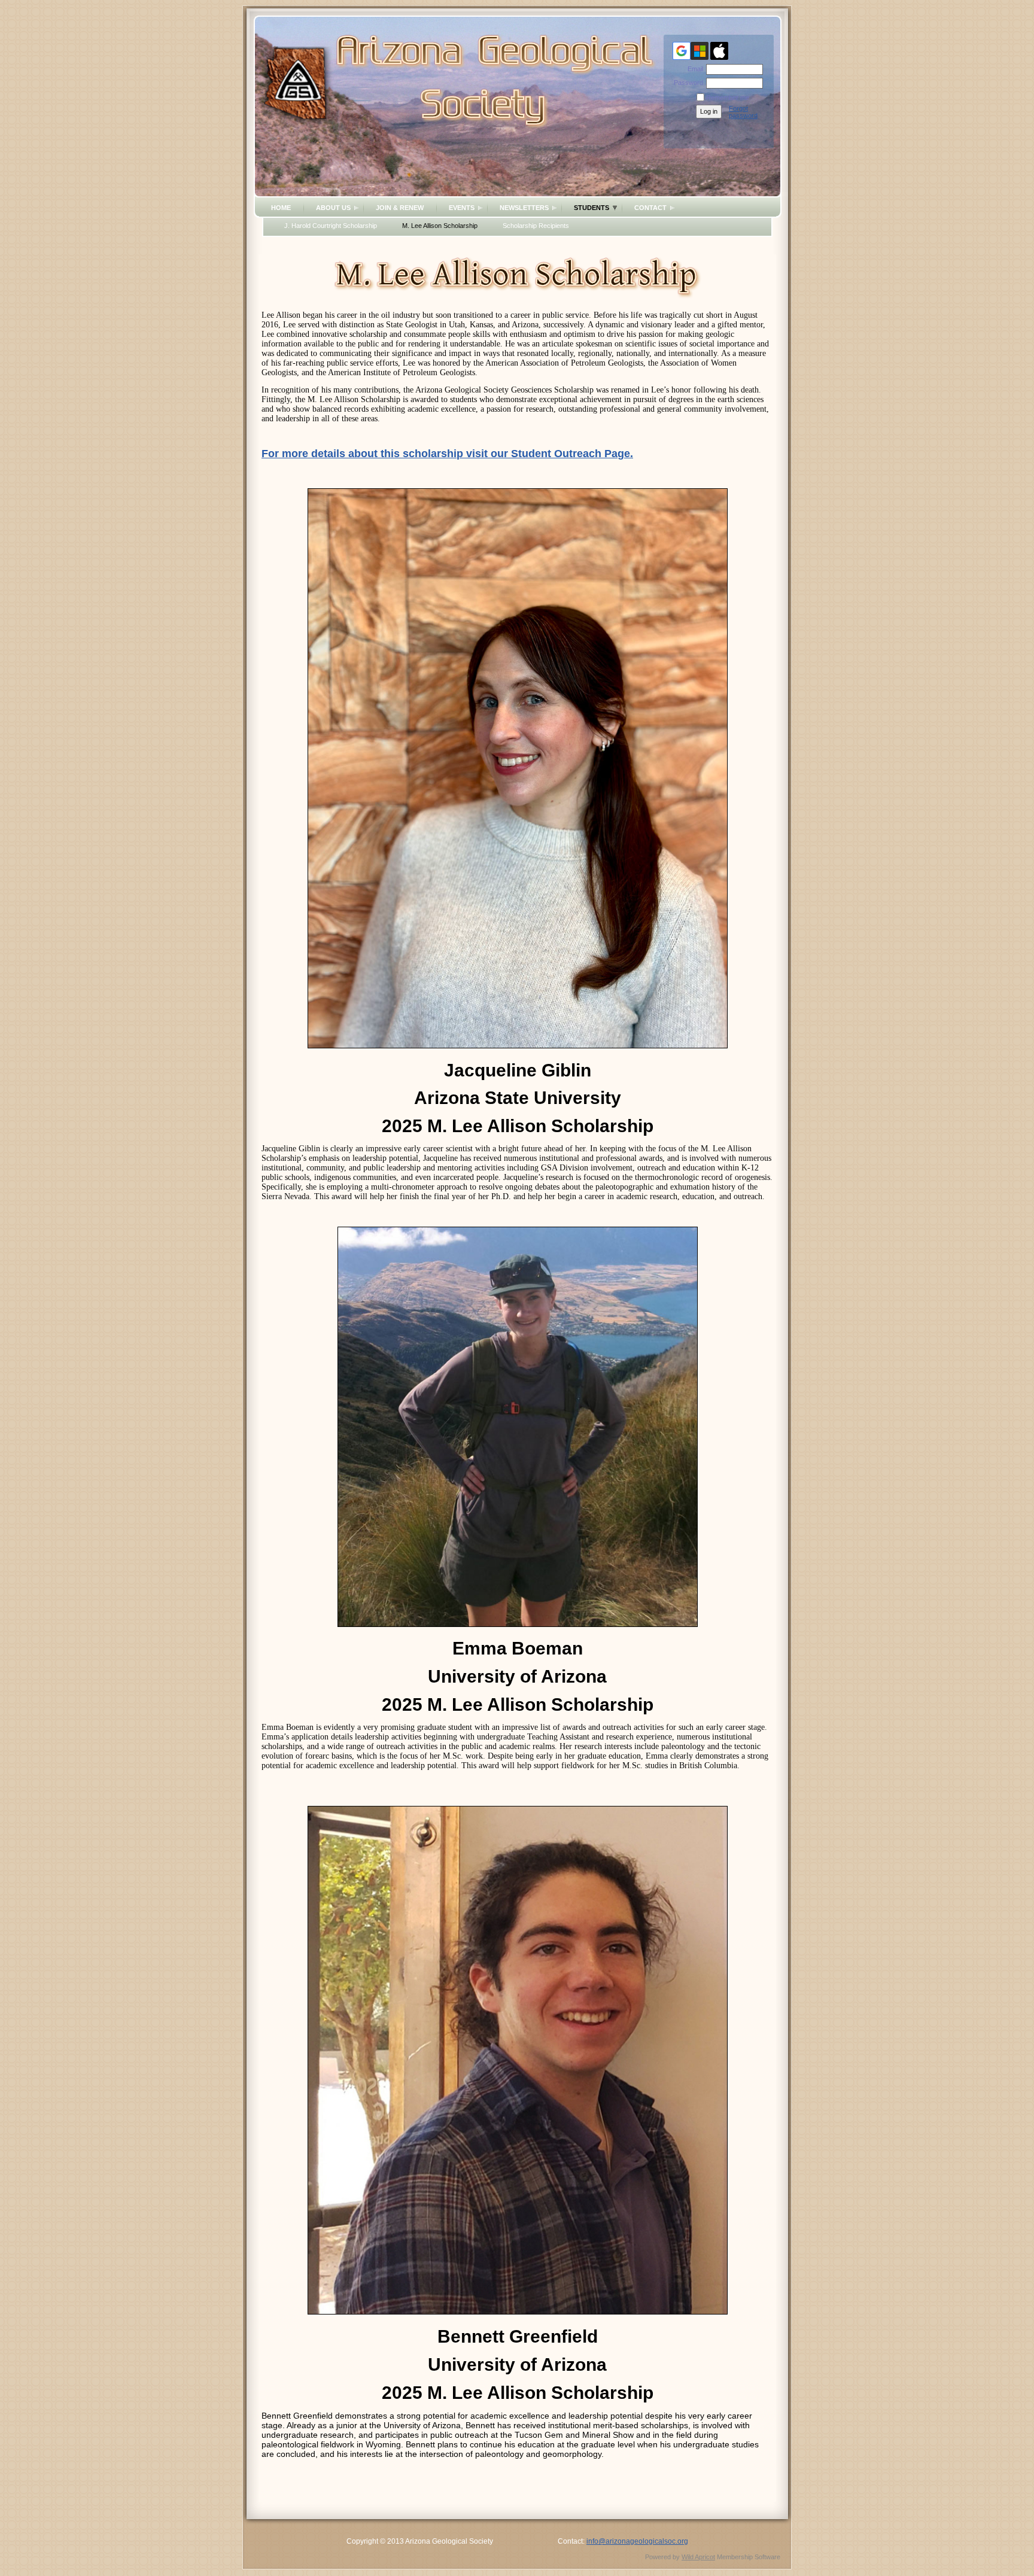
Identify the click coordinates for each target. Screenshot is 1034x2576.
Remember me (728, 98)
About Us (333, 208)
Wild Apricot (698, 2557)
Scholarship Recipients (536, 226)
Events (462, 208)
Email (693, 69)
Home (281, 208)
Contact (650, 208)
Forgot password (743, 112)
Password (686, 83)
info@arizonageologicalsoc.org (637, 2541)
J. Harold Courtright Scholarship (331, 226)
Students (591, 208)
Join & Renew (400, 208)
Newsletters (524, 208)
